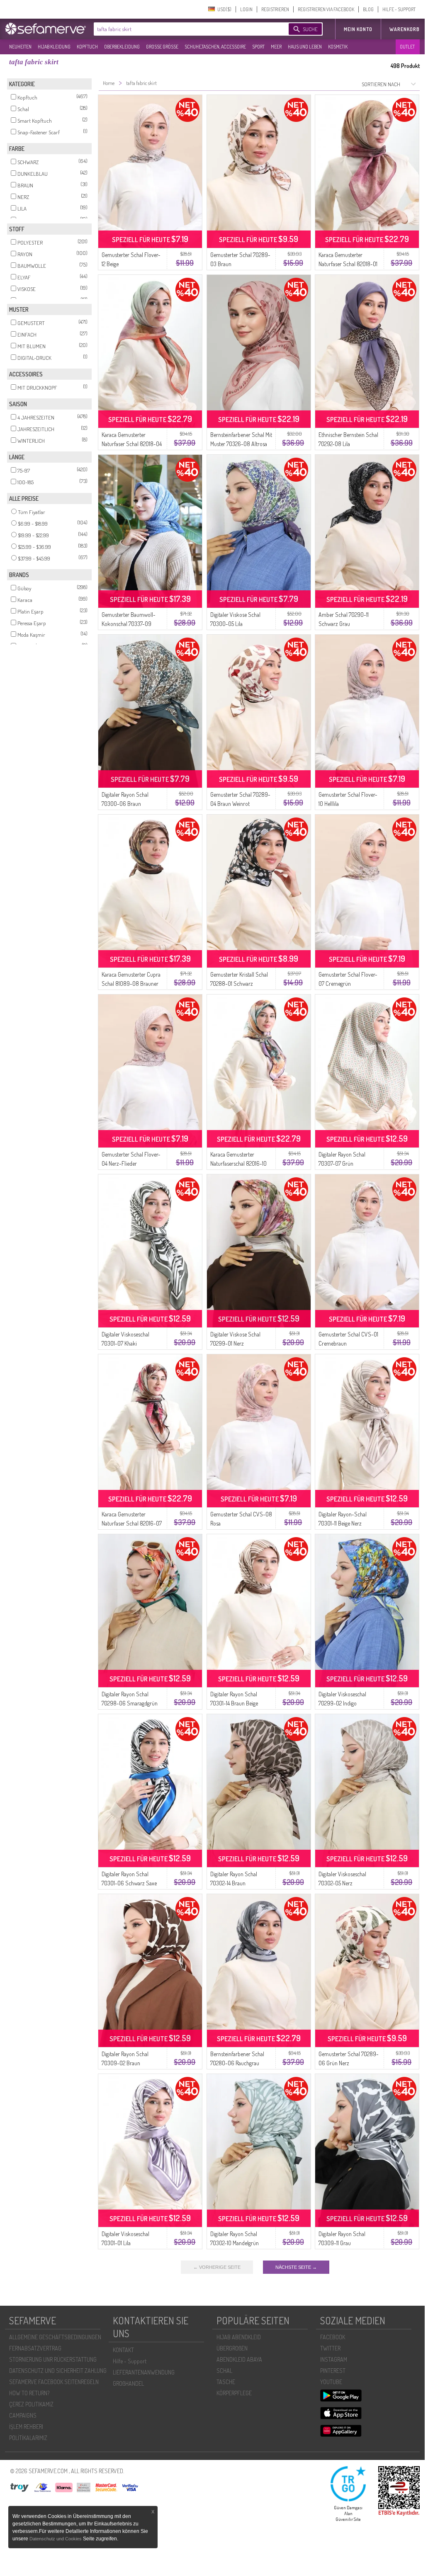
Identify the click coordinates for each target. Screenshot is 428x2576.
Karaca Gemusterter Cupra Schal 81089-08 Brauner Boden (131, 984)
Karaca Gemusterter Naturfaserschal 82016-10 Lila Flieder (238, 1163)
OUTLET (407, 47)
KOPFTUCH (87, 47)
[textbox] (184, 29)
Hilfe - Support (130, 2361)
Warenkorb (405, 29)
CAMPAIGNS (23, 2415)
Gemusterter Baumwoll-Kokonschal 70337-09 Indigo (129, 624)
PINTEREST (333, 2371)
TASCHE (226, 2382)
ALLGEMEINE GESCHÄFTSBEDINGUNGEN (55, 2337)
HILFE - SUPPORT (399, 9)
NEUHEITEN (20, 47)
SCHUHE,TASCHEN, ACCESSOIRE (215, 47)
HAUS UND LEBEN (305, 47)
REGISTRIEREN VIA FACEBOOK (326, 9)
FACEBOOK (333, 2337)
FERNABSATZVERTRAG (35, 2348)
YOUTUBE (331, 2382)
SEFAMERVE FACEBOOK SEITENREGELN (54, 2382)
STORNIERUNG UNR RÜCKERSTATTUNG (53, 2359)
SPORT (258, 47)
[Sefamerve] (47, 29)
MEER (276, 47)
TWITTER (330, 2348)
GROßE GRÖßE (162, 47)
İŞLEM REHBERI (26, 2427)
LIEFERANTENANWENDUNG (144, 2372)
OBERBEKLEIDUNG (122, 47)
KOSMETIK (338, 47)
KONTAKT (123, 2350)
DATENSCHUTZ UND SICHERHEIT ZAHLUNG (58, 2371)
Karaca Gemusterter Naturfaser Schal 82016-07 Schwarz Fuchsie (132, 1523)
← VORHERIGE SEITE (217, 2267)
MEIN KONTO (358, 29)
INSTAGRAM (334, 2359)
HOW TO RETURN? (29, 2393)
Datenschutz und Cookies (56, 2539)
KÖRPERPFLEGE (234, 2393)
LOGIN (246, 9)
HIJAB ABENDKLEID (239, 2337)
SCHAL (224, 2371)
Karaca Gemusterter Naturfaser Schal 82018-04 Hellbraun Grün (132, 444)
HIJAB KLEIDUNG (54, 47)
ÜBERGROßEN (232, 2348)
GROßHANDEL (128, 2383)
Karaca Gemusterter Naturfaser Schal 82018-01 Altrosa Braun (348, 264)
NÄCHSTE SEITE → (296, 2267)
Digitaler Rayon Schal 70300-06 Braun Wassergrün (125, 804)
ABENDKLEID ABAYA (239, 2359)
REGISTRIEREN (275, 9)
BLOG (368, 9)
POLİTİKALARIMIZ (28, 2438)
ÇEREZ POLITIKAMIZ (31, 2404)
